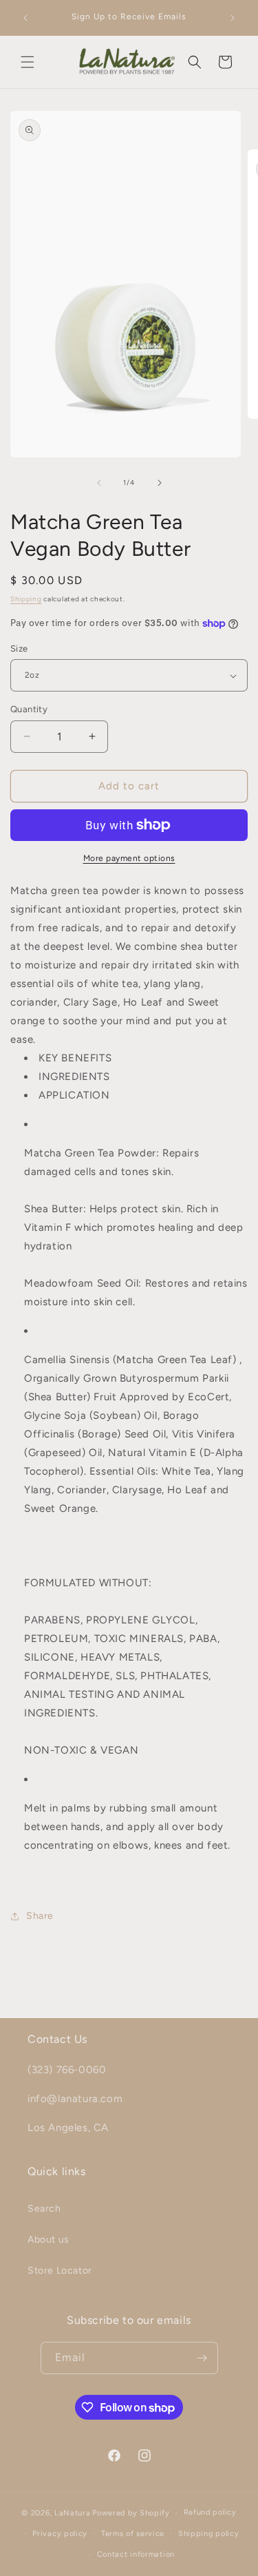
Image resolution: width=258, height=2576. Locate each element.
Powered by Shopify (131, 2513)
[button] (28, 62)
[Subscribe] (202, 2358)
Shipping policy (209, 2534)
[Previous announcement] (25, 18)
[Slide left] (99, 483)
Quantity (29, 709)
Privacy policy (60, 2534)
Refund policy (210, 2512)
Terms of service (133, 2534)
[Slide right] (160, 483)
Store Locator (60, 2271)
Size (19, 648)
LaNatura (73, 2513)
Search (44, 2209)
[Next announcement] (233, 18)
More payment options (129, 858)
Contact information (136, 2554)
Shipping (26, 599)
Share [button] (40, 1916)
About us (49, 2240)
